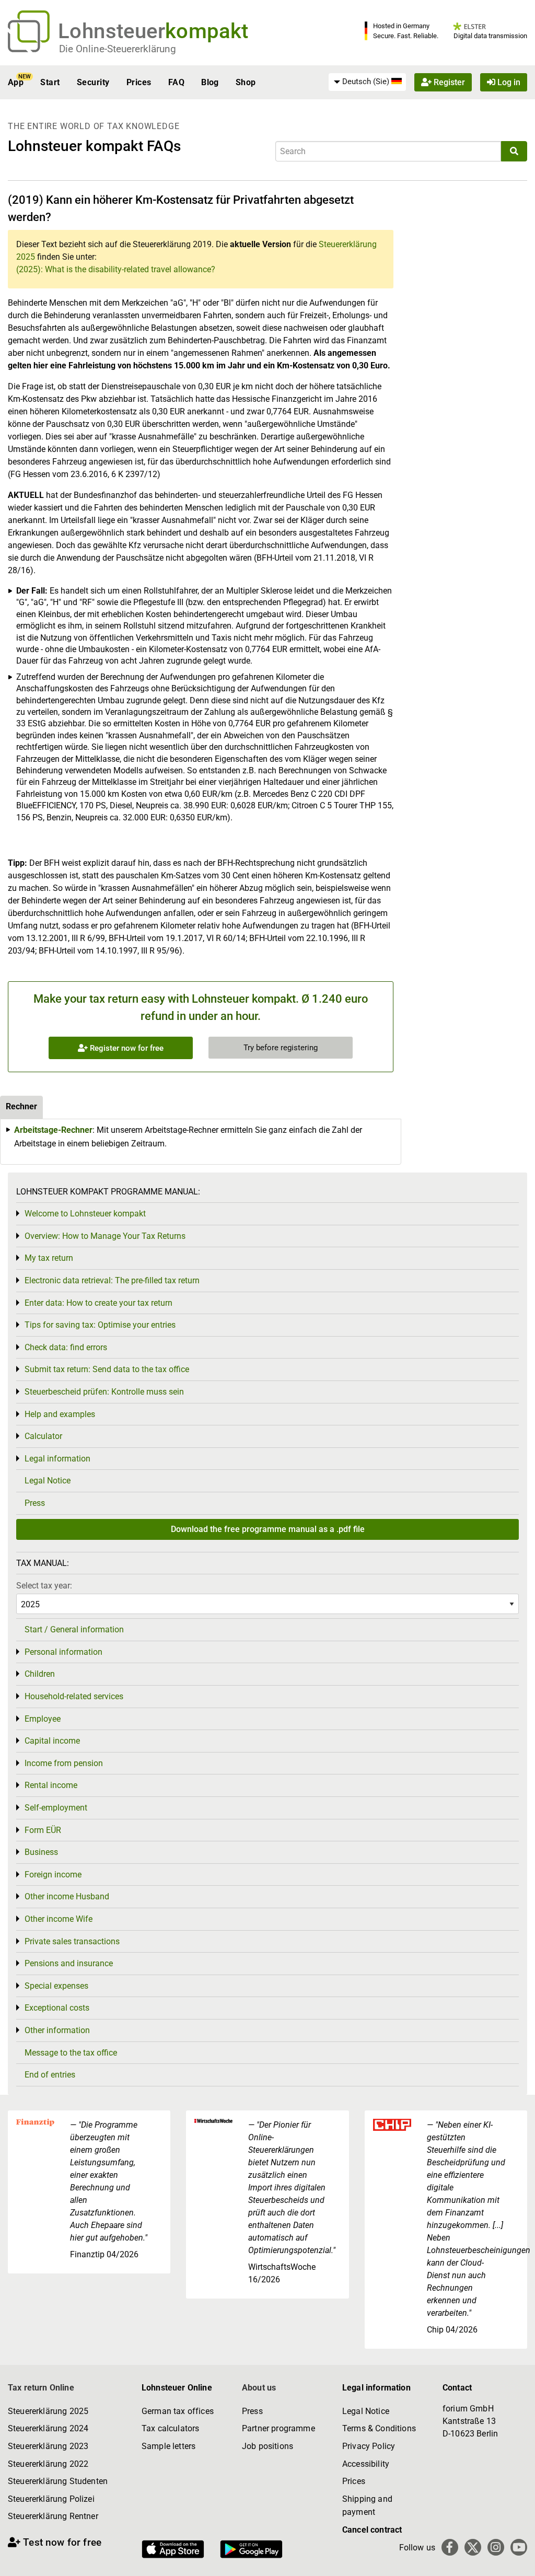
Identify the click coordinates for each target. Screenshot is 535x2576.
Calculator (43, 1436)
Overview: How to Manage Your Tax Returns (105, 1236)
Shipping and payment (367, 2506)
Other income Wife (59, 1919)
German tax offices (178, 2411)
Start (50, 82)
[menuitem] (367, 82)
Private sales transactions (72, 1941)
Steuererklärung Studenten (58, 2481)
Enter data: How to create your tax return (98, 1303)
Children (40, 1674)
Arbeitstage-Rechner (53, 1130)
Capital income (52, 1741)
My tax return (49, 1258)
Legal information (57, 1459)
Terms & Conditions (379, 2428)
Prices (139, 82)
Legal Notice (48, 1481)
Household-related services (74, 1696)
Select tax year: (44, 1586)
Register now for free (126, 1048)
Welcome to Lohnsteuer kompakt (85, 1214)
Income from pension (64, 1763)
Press (35, 1503)
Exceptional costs (57, 2008)
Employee (43, 1719)
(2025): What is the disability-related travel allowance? (116, 269)
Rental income (51, 1785)
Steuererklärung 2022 (48, 2464)
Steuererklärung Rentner (53, 2516)
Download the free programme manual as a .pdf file (268, 1529)
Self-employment (56, 1808)
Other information (57, 2030)
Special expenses (56, 1986)
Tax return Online (41, 2388)
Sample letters (168, 2446)
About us (259, 2388)
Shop (246, 82)
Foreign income (53, 1875)
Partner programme (278, 2428)
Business (41, 1852)
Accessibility (366, 2464)
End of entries (50, 2075)
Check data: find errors (66, 1347)
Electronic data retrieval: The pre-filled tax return (112, 1280)
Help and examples (60, 1414)
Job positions (267, 2446)
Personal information (63, 1652)
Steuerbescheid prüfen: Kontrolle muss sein (104, 1392)
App (16, 82)
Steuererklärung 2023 (48, 2446)
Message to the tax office (71, 2053)
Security (93, 82)
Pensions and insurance (69, 1963)
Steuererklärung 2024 (48, 2428)
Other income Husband (67, 1896)
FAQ (176, 82)
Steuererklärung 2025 (48, 2411)
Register (448, 82)
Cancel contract (372, 2530)
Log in (508, 82)
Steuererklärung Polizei (51, 2499)
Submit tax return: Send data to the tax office (107, 1369)
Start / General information (74, 1629)
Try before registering (281, 1048)
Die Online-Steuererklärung (118, 49)
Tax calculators (170, 2428)
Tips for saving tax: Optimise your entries (100, 1325)
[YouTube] (519, 2547)
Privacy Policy (369, 2446)
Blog (210, 82)
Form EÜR (43, 1830)
